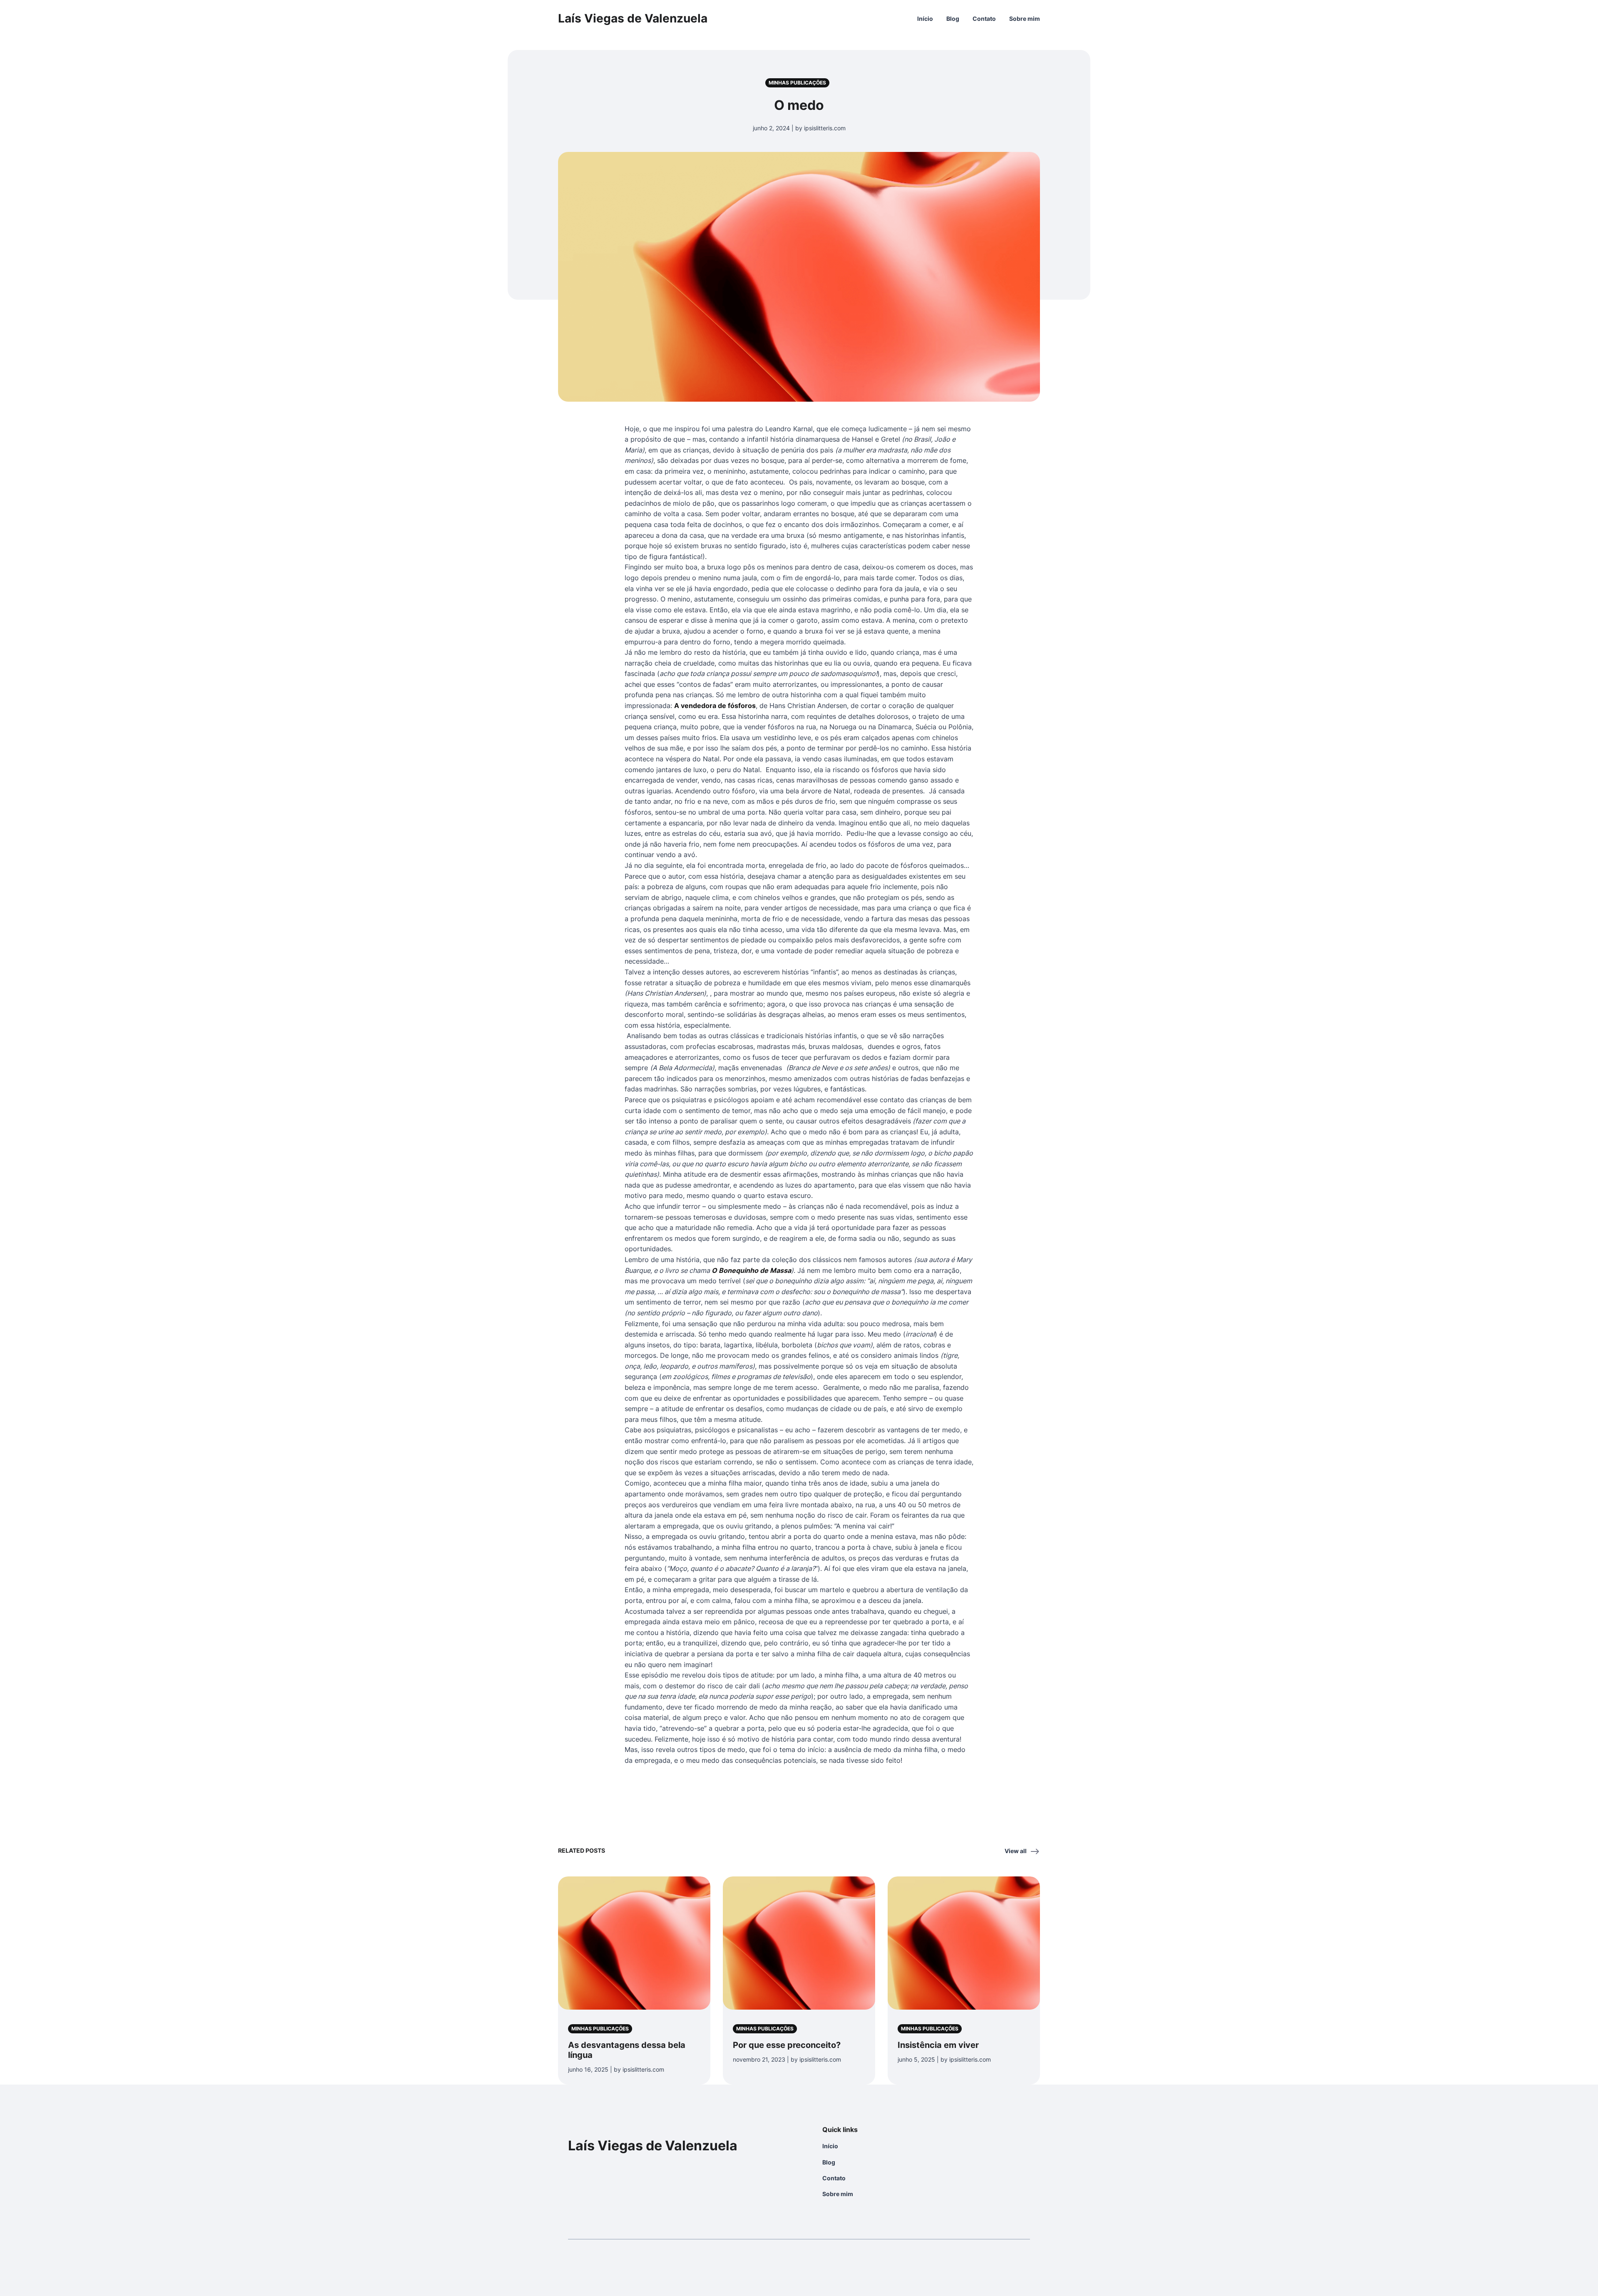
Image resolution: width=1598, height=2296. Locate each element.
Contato (984, 19)
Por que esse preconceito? (787, 2045)
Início (925, 19)
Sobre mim (1025, 19)
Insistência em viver (938, 2045)
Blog (953, 19)
